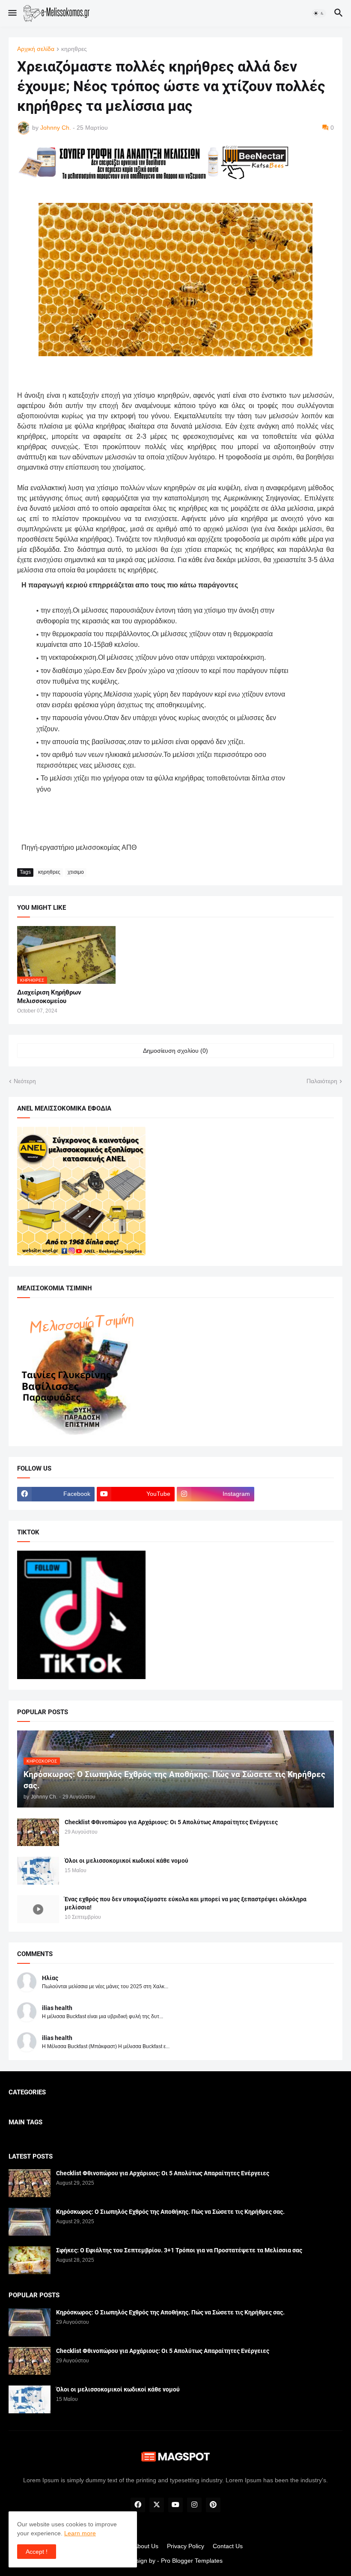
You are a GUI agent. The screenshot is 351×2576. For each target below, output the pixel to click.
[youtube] (175, 2505)
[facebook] (138, 2505)
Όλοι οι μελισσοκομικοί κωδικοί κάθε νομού (126, 1861)
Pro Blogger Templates (192, 2561)
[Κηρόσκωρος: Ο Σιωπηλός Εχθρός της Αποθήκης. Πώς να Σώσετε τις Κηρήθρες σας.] (30, 2222)
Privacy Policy (186, 2546)
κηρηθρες (74, 49)
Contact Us (228, 2546)
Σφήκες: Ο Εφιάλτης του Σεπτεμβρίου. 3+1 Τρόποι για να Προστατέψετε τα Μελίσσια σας (179, 2250)
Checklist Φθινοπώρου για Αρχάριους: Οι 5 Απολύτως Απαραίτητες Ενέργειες (171, 1822)
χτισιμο (76, 872)
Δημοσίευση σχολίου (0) (175, 1051)
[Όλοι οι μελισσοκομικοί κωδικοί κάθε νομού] (38, 1871)
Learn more (80, 2533)
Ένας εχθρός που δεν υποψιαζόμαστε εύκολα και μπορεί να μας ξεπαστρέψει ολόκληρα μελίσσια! (186, 1903)
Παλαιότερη (322, 1081)
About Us (146, 2546)
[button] (12, 13)
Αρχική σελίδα (36, 49)
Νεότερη (25, 1081)
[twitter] (157, 2505)
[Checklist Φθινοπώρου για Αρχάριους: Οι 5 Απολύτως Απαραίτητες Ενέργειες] (38, 1832)
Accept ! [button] (37, 2552)
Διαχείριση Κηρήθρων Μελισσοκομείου (49, 997)
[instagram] (194, 2505)
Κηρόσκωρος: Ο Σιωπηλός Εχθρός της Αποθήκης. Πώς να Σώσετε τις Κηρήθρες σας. (170, 2212)
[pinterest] (213, 2505)
